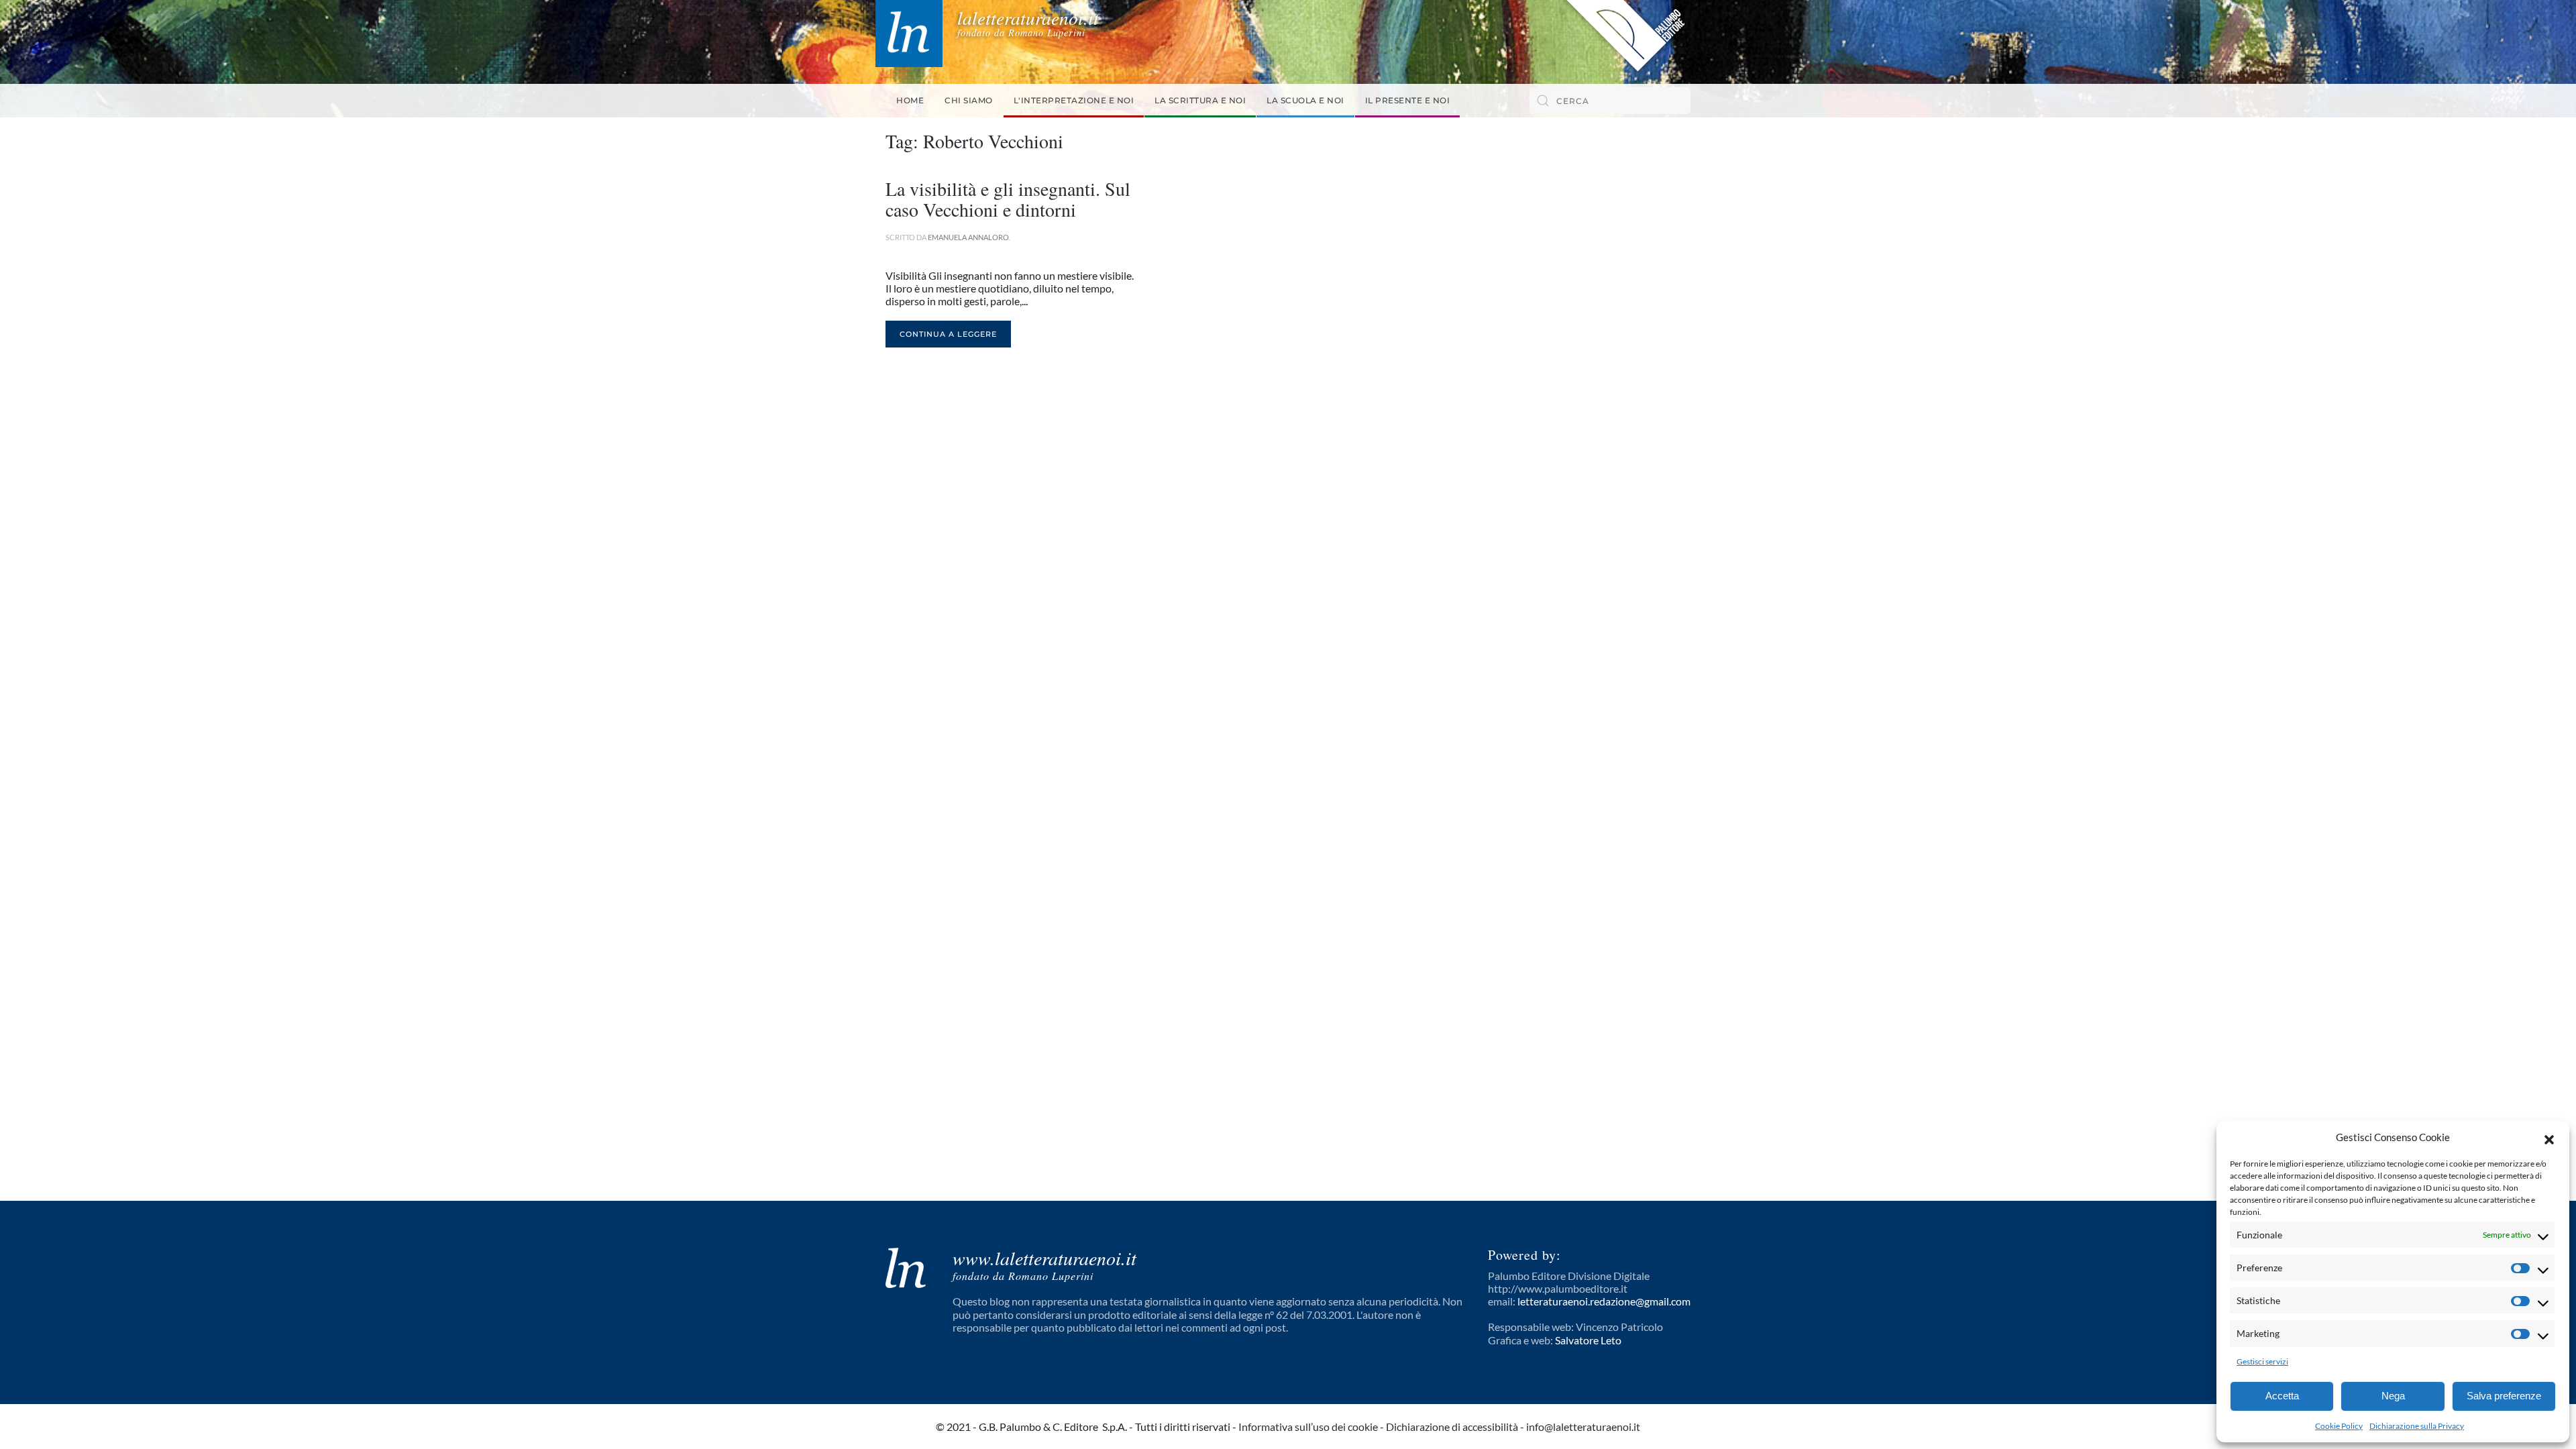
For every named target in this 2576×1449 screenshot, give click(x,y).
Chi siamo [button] (969, 100)
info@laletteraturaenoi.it (1583, 1427)
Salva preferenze (2504, 1396)
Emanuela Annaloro (968, 237)
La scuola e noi (1305, 100)
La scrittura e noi (1200, 100)
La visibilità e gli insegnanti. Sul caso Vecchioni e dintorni (1008, 199)
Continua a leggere (948, 334)
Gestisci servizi (2262, 1361)
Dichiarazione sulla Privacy (2417, 1426)
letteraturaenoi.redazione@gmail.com (1604, 1301)
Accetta (2282, 1396)
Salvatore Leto (1588, 1340)
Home (910, 100)
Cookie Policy (2339, 1426)
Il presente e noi (1408, 100)
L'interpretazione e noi (1074, 100)
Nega (2393, 1396)
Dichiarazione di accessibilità (1452, 1427)
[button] (2549, 1138)
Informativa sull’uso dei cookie (1308, 1427)
